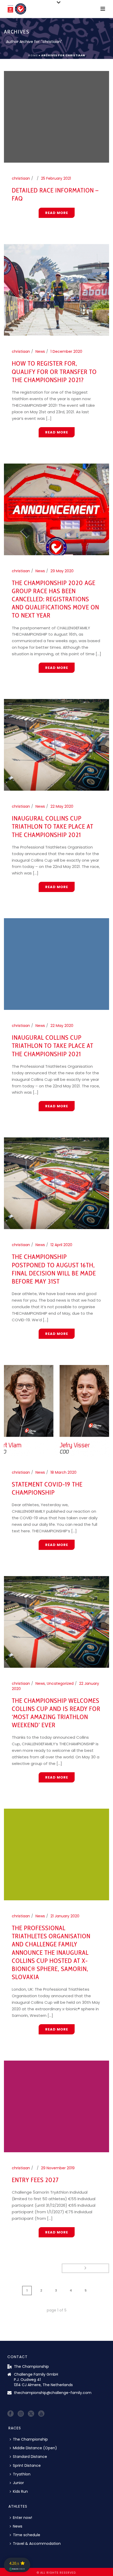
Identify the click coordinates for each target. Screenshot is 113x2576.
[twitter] (31, 2414)
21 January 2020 (65, 1916)
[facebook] (11, 2414)
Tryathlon (22, 2474)
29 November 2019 (58, 2168)
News (40, 351)
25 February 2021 (56, 178)
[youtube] (41, 2414)
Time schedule (27, 2535)
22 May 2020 (62, 806)
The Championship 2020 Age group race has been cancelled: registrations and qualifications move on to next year (55, 599)
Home (33, 55)
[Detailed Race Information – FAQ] (56, 117)
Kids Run (20, 2491)
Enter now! (22, 2518)
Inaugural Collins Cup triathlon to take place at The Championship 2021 (53, 826)
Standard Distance (30, 2457)
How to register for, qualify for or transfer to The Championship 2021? (54, 371)
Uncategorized (60, 1683)
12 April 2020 (61, 1245)
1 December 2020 (66, 351)
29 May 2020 (62, 571)
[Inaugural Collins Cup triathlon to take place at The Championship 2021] (56, 745)
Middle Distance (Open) (35, 2448)
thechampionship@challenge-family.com (53, 2393)
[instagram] (21, 2414)
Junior (18, 2483)
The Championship (30, 2439)
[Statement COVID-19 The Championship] (56, 1411)
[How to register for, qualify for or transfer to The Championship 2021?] (56, 290)
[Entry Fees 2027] (56, 2106)
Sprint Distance (27, 2465)
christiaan (21, 178)
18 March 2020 (63, 1472)
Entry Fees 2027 (35, 2180)
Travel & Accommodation (37, 2544)
